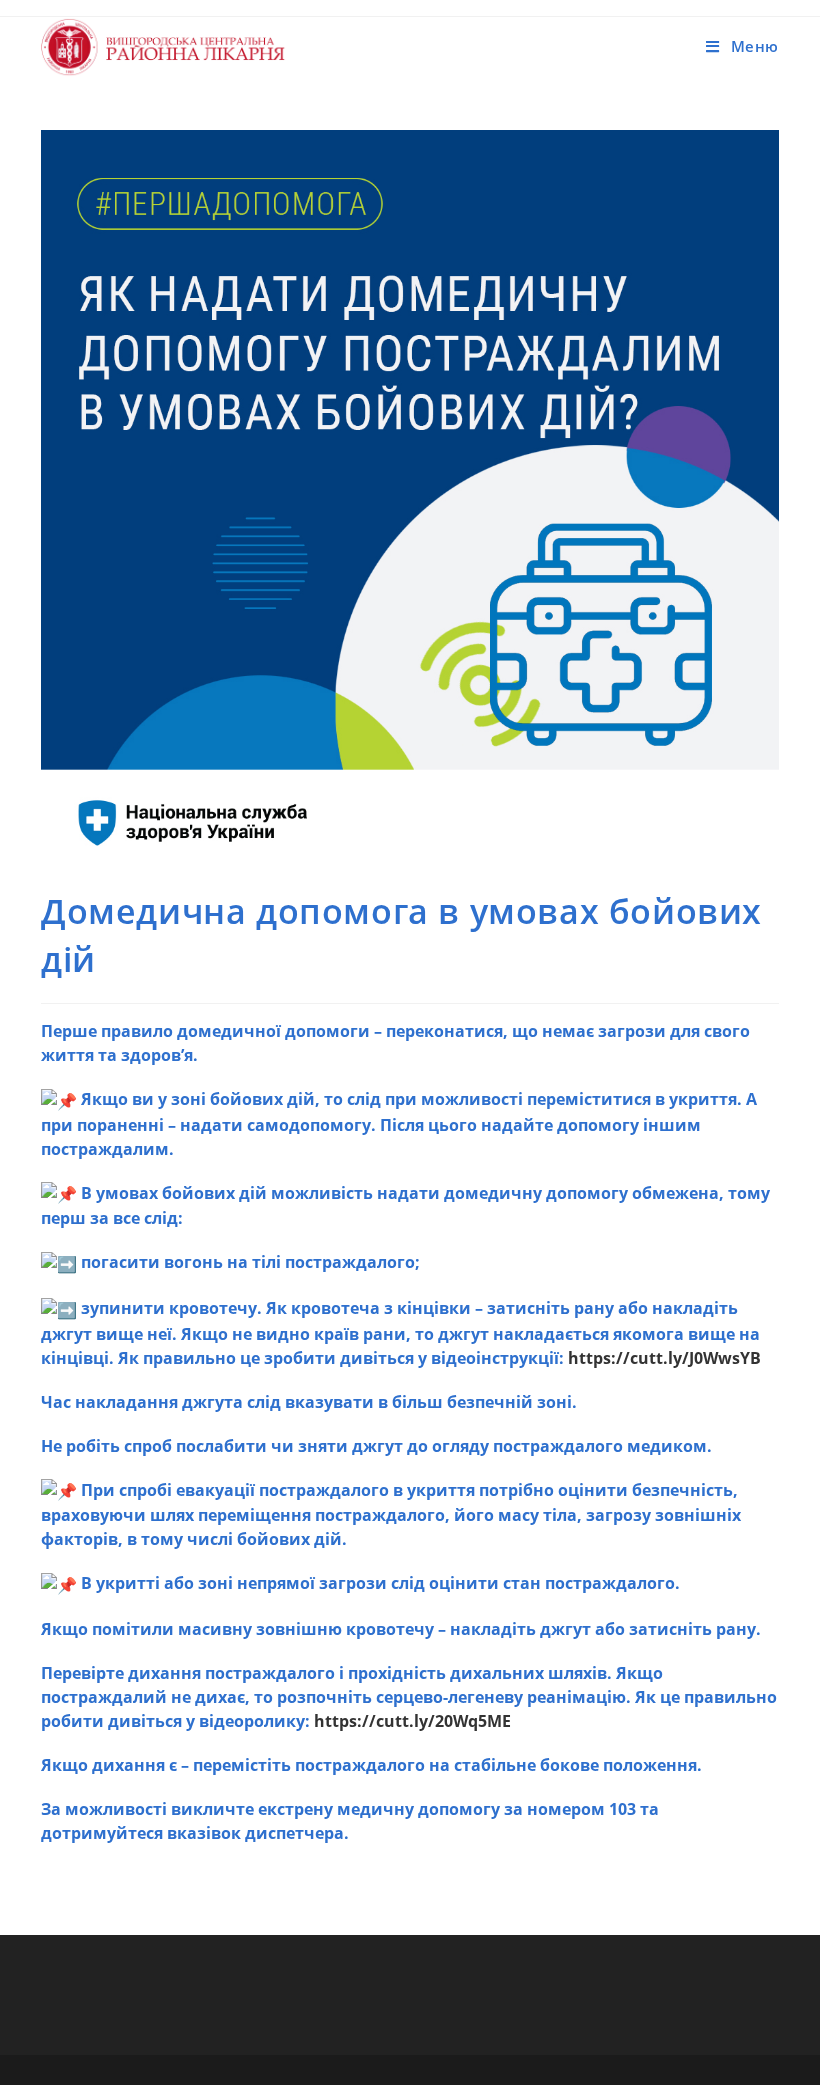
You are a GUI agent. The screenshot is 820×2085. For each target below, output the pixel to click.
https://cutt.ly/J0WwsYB (664, 1358)
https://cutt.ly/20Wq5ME (412, 1721)
